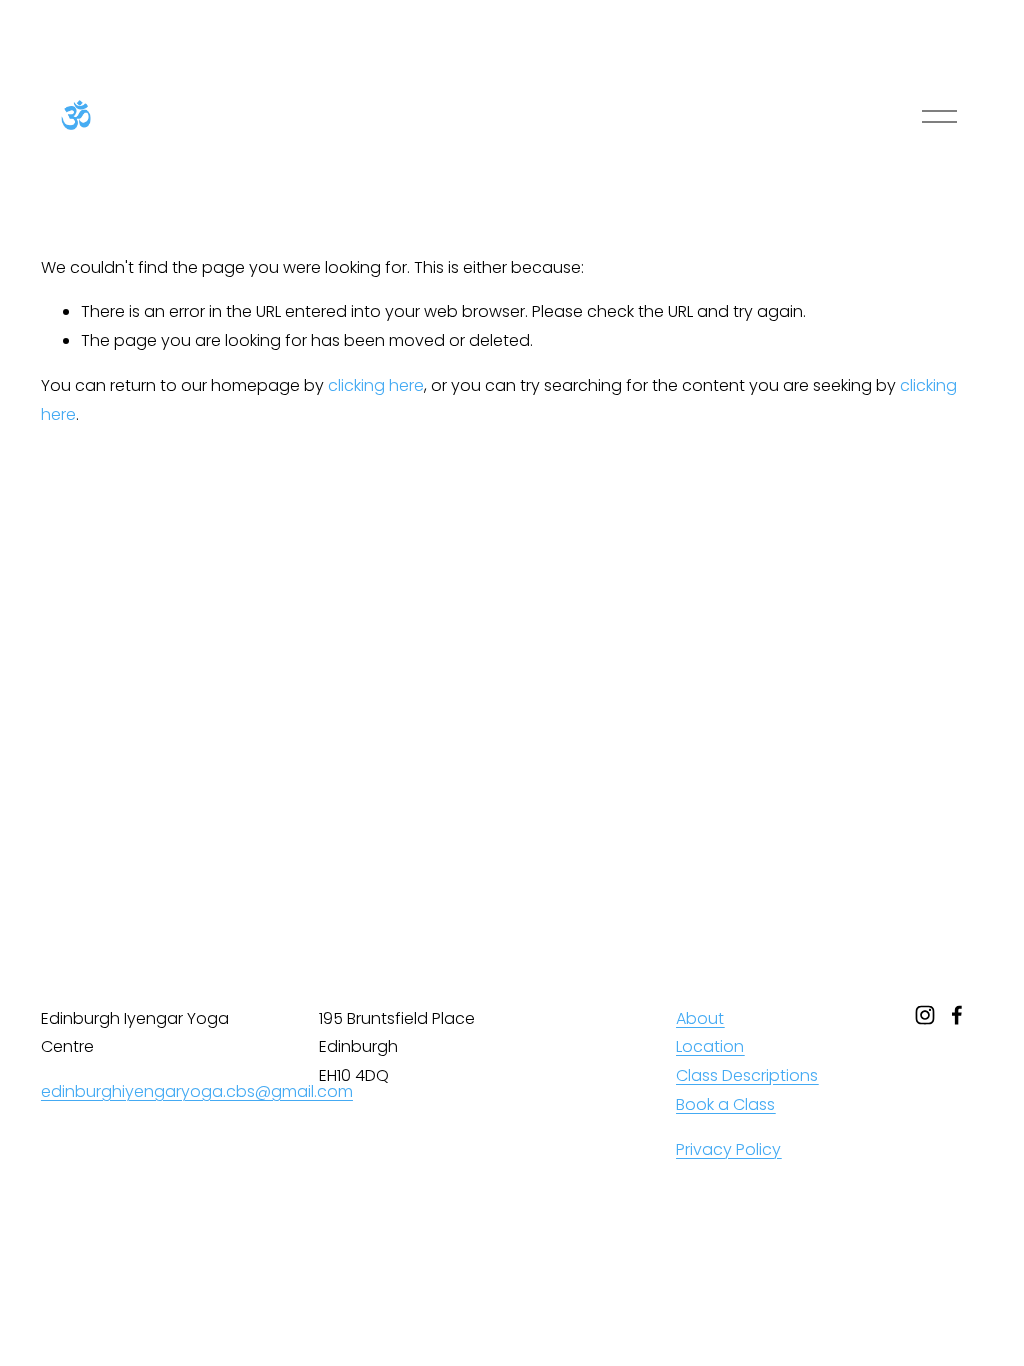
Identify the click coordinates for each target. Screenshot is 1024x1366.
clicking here (376, 385)
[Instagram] (925, 1015)
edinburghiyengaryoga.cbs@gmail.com (197, 1091)
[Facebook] (957, 1015)
